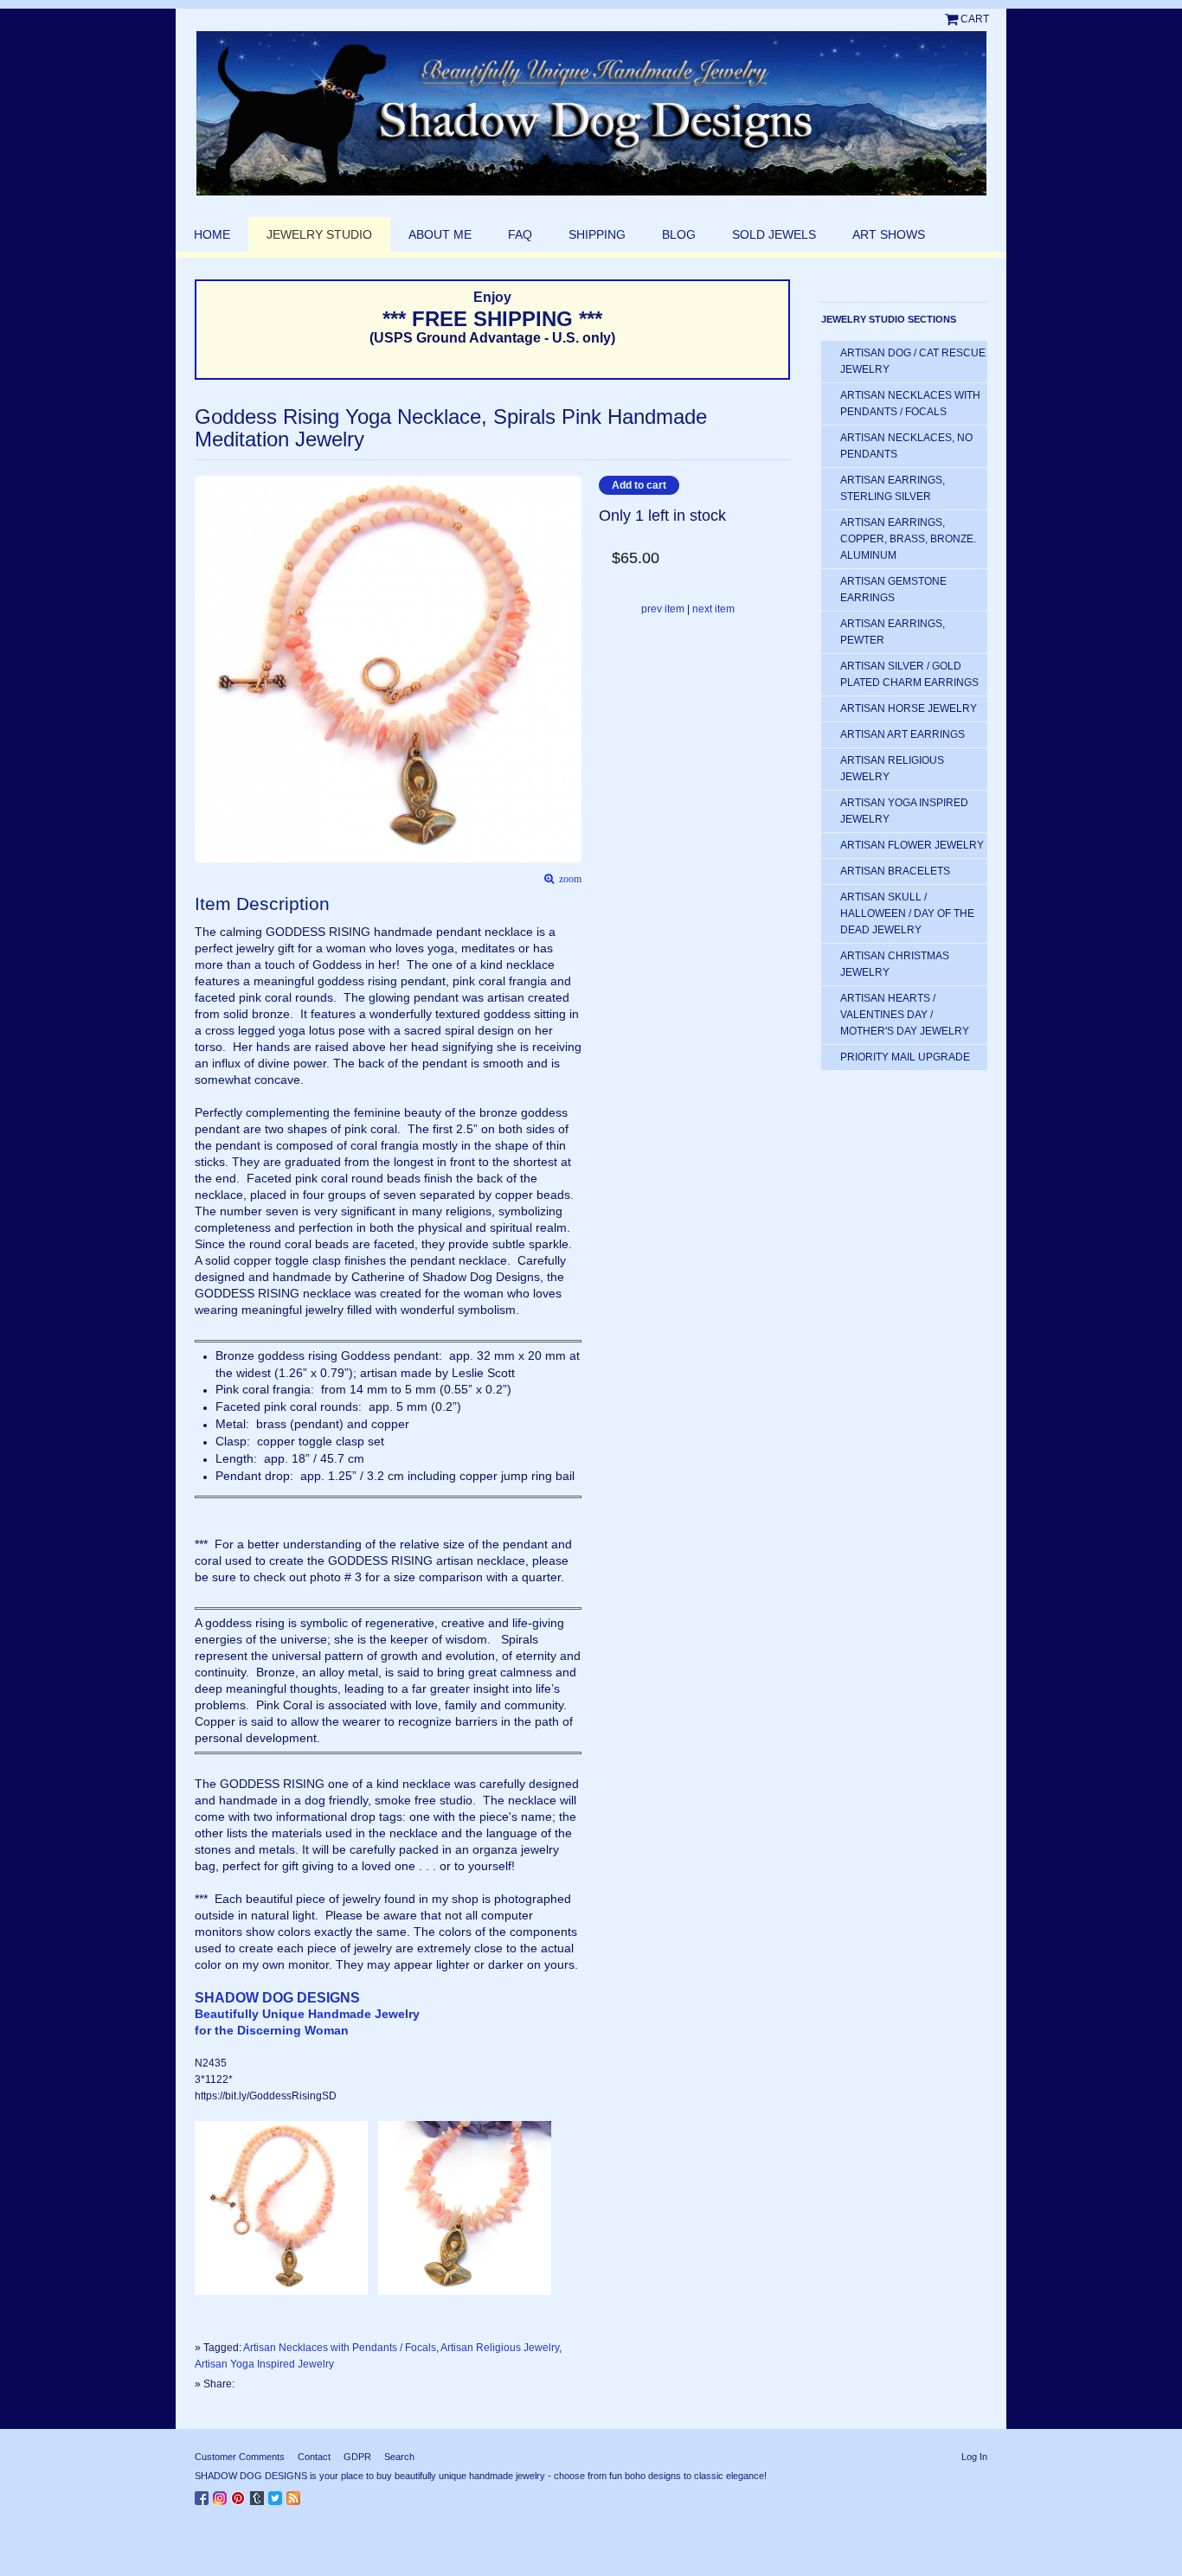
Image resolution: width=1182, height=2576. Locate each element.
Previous (203, 643)
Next (574, 643)
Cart (975, 19)
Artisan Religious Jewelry (500, 2348)
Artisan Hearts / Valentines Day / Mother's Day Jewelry (905, 1015)
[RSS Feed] (295, 2495)
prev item (663, 609)
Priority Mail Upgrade (905, 1057)
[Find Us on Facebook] (204, 2495)
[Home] (591, 113)
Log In (974, 2457)
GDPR (357, 2457)
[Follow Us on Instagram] (222, 2495)
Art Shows (889, 234)
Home (212, 234)
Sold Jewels (774, 234)
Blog (679, 234)
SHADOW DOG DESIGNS (277, 1998)
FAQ (520, 234)
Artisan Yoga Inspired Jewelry (264, 2364)
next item (713, 609)
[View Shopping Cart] (953, 19)
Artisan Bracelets (895, 871)
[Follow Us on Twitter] (277, 2495)
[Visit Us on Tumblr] (259, 2495)
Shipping (597, 234)
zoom (568, 879)
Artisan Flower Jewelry (912, 845)
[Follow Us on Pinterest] (241, 2495)
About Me (440, 234)
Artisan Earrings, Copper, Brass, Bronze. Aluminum (908, 539)
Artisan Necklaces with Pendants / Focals (340, 2348)
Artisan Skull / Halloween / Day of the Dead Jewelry (907, 913)
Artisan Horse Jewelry (909, 708)
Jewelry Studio (319, 234)
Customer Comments (240, 2457)
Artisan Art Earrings (903, 734)
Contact (314, 2457)
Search (399, 2457)
